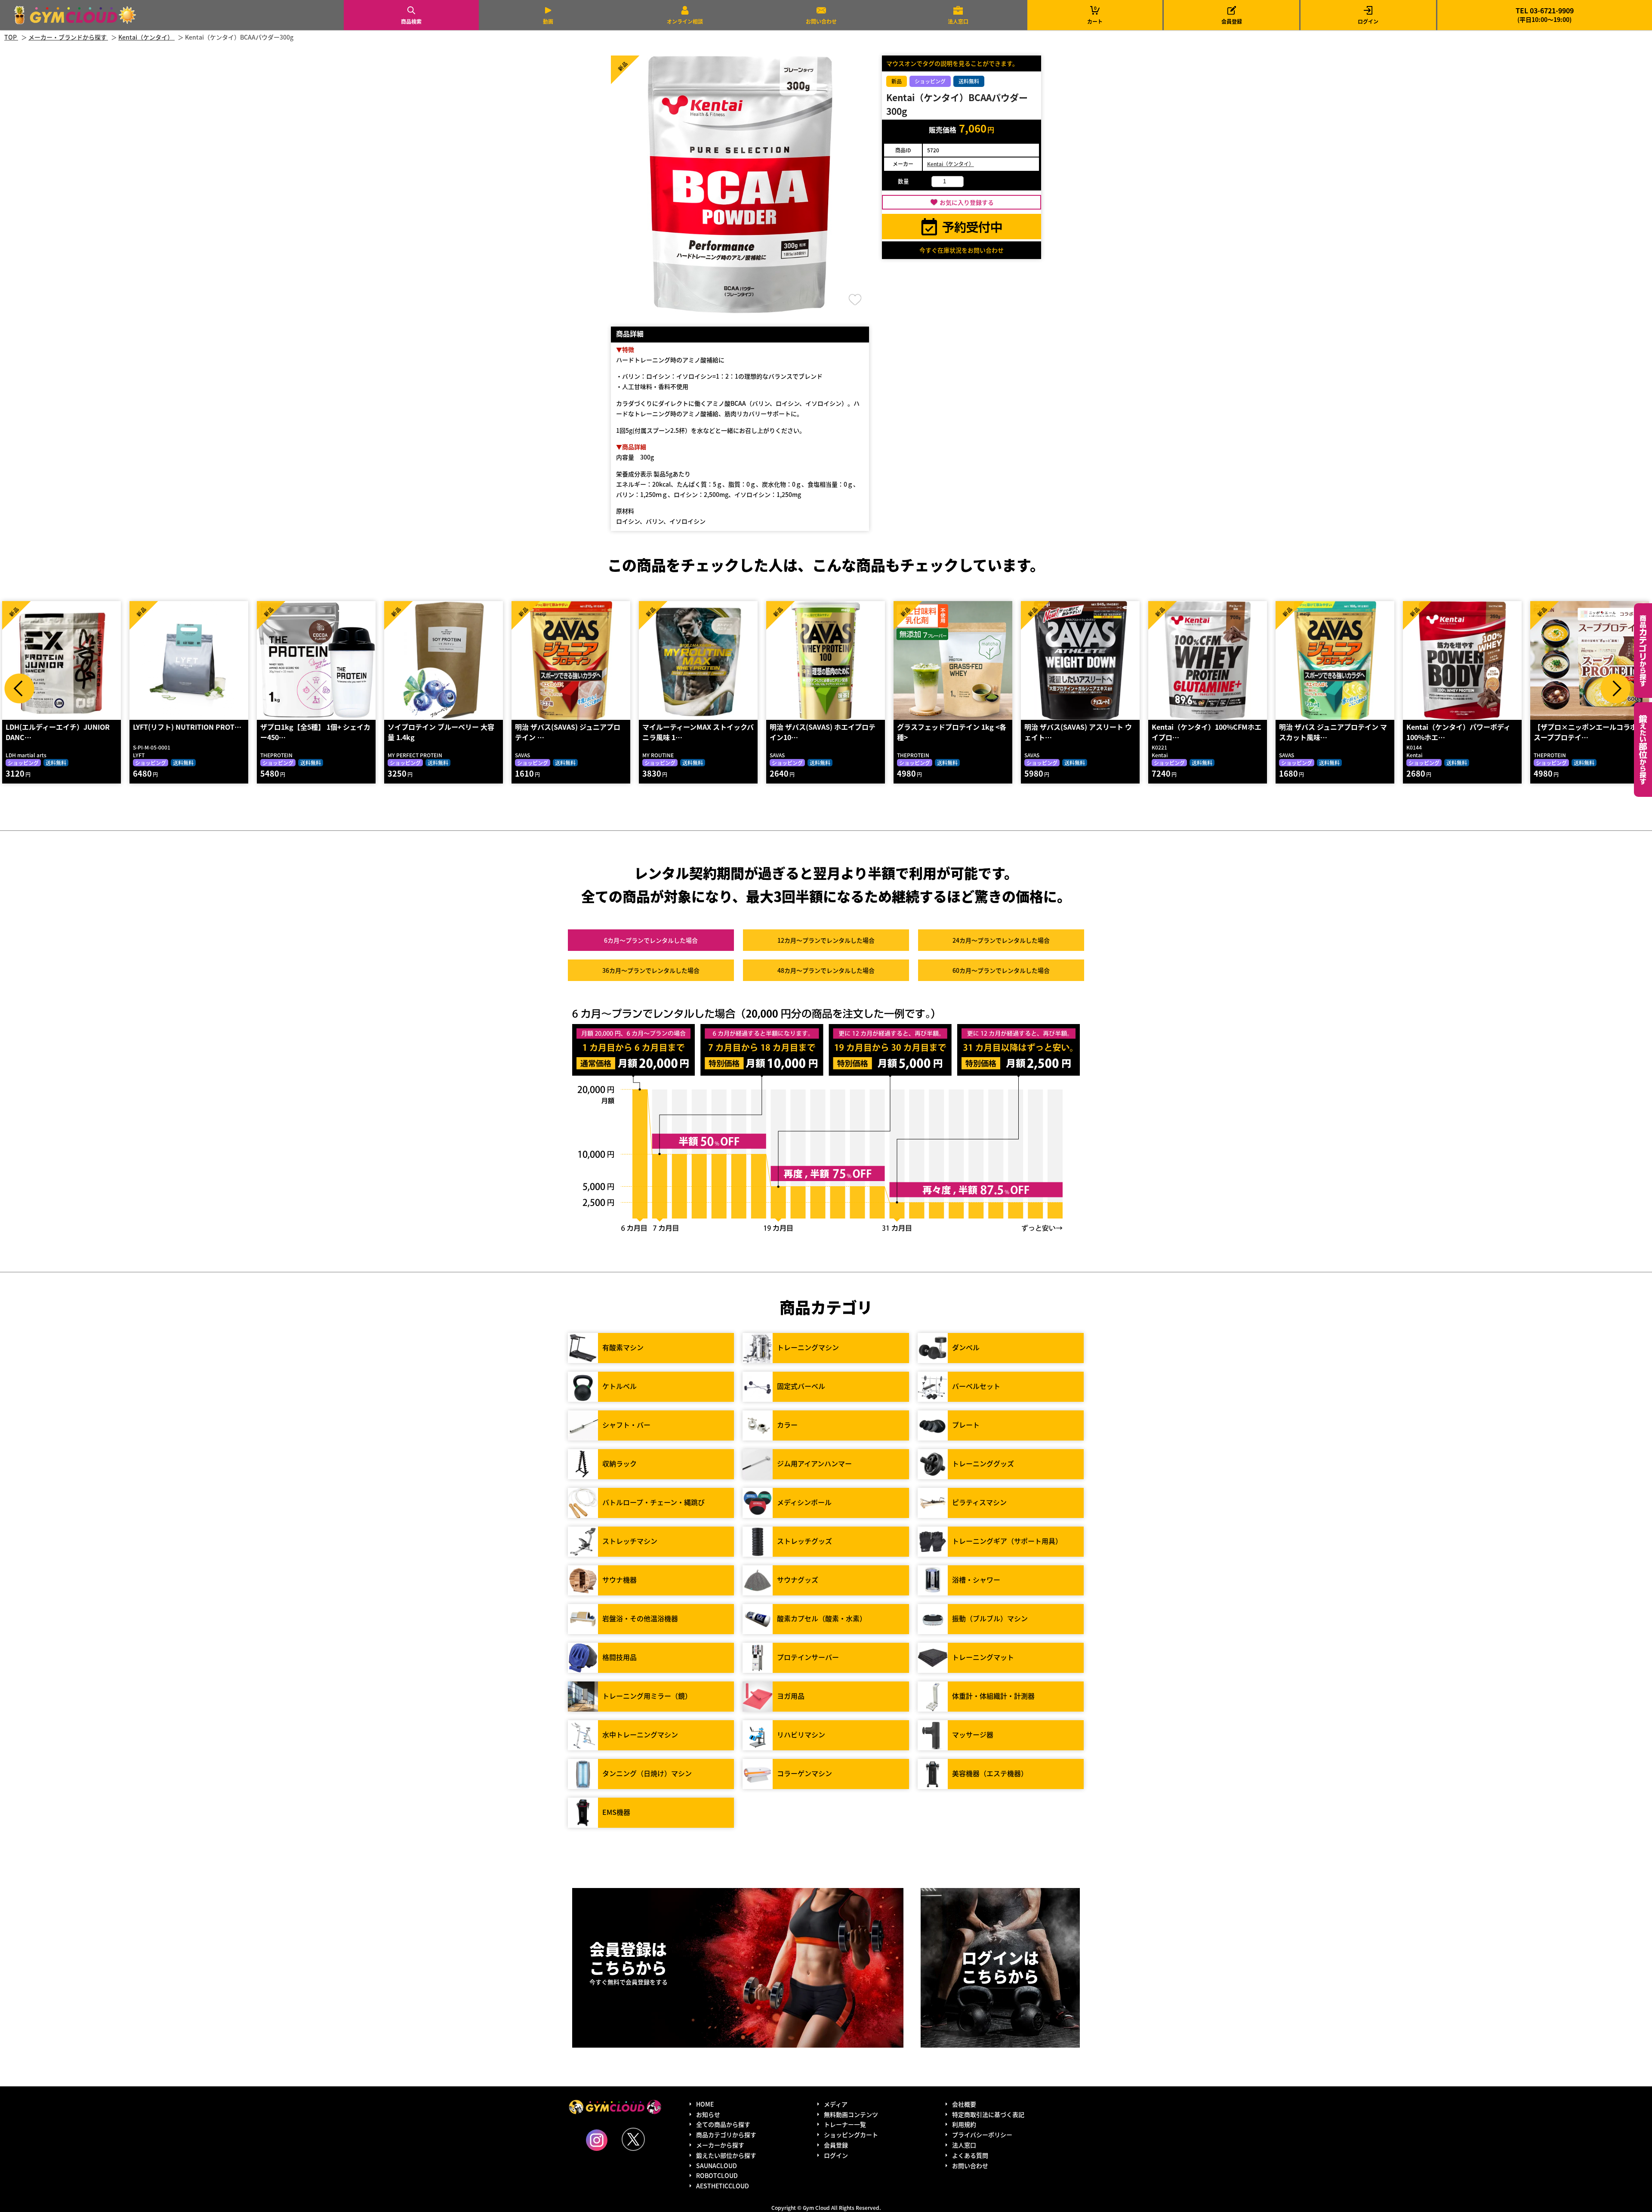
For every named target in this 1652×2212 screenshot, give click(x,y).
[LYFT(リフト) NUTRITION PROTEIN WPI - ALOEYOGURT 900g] (62, 660)
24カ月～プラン (1001, 940)
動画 (548, 21)
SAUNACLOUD (717, 2166)
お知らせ (708, 2114)
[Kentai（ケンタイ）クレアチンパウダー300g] (1590, 660)
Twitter (633, 2139)
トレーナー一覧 (845, 2124)
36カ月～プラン (651, 970)
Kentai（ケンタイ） (951, 164)
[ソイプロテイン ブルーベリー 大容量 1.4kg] (316, 660)
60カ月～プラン (1001, 970)
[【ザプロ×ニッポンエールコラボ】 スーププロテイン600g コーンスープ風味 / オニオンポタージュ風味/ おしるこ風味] (1462, 660)
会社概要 (964, 2104)
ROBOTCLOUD (717, 2175)
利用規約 (964, 2124)
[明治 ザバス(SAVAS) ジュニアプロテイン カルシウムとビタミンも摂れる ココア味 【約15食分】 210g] (444, 660)
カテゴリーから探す (1643, 651)
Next (1615, 688)
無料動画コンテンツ (851, 2114)
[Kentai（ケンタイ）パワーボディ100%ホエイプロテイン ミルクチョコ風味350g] (1335, 660)
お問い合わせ (821, 21)
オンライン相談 (685, 21)
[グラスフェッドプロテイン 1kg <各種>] (826, 660)
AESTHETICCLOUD (723, 2186)
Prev (19, 688)
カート (1095, 15)
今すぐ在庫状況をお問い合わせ (962, 250)
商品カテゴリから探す (726, 2135)
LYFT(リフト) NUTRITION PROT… (60, 727)
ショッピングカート (851, 2135)
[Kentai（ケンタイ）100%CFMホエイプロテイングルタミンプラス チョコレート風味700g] (1080, 660)
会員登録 (1232, 21)
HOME (705, 2104)
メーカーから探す (720, 2145)
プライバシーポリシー (982, 2135)
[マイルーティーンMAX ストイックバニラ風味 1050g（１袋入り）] (571, 660)
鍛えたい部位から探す (1643, 750)
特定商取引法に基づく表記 (988, 2114)
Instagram (597, 2140)
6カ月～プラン (651, 940)
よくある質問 (970, 2155)
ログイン (1368, 21)
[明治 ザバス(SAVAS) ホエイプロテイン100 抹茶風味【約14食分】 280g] (698, 660)
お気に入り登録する (967, 202)
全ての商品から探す (723, 2124)
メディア (836, 2104)
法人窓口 (958, 21)
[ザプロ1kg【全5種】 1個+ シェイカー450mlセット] (189, 660)
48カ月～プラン (826, 970)
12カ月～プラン (826, 940)
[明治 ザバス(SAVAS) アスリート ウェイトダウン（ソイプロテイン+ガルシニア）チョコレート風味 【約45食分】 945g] (953, 660)
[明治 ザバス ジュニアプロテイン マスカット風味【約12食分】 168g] (1208, 660)
